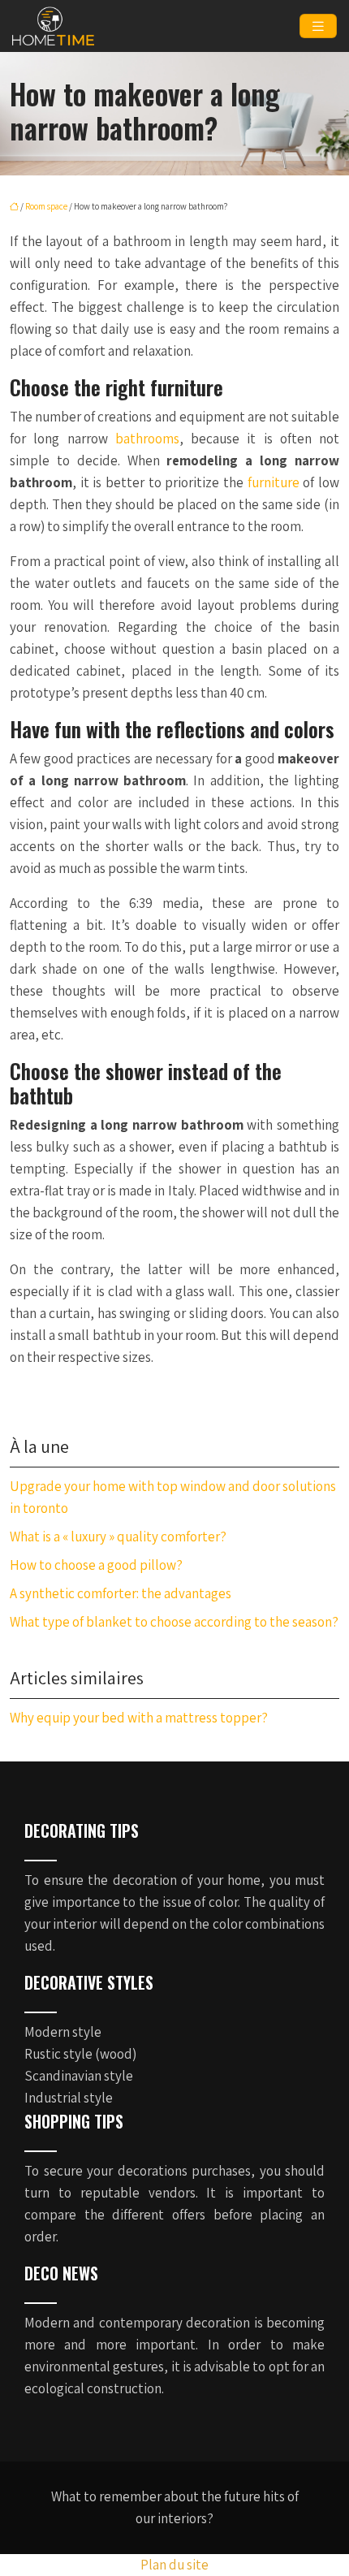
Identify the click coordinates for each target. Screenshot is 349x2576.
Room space (46, 206)
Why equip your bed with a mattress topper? (139, 1718)
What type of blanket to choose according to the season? (174, 1622)
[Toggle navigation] (318, 26)
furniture (276, 482)
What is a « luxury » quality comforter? (118, 1537)
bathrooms (147, 439)
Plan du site (174, 2565)
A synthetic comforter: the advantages (121, 1593)
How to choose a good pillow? (96, 1565)
